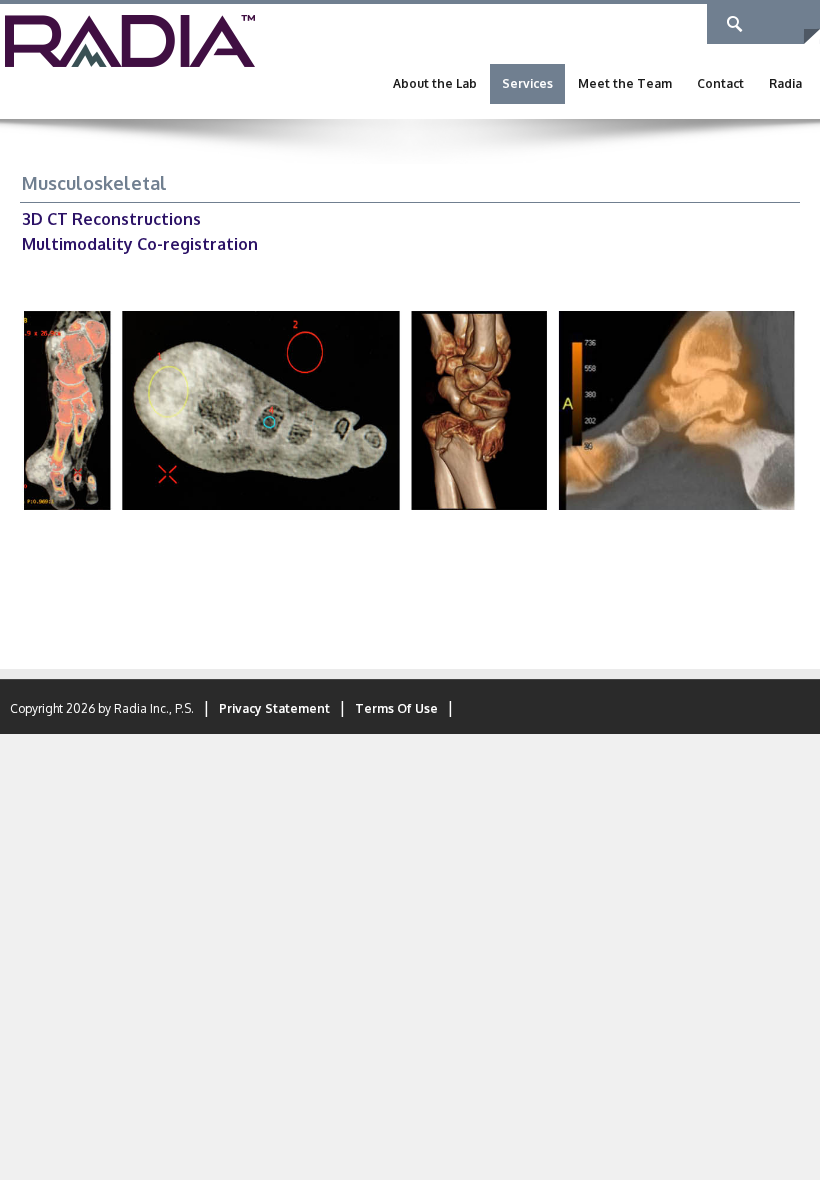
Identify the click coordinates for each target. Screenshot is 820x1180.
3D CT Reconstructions (111, 219)
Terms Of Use (396, 708)
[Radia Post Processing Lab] (130, 40)
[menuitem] (435, 84)
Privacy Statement (274, 708)
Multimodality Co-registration (140, 244)
